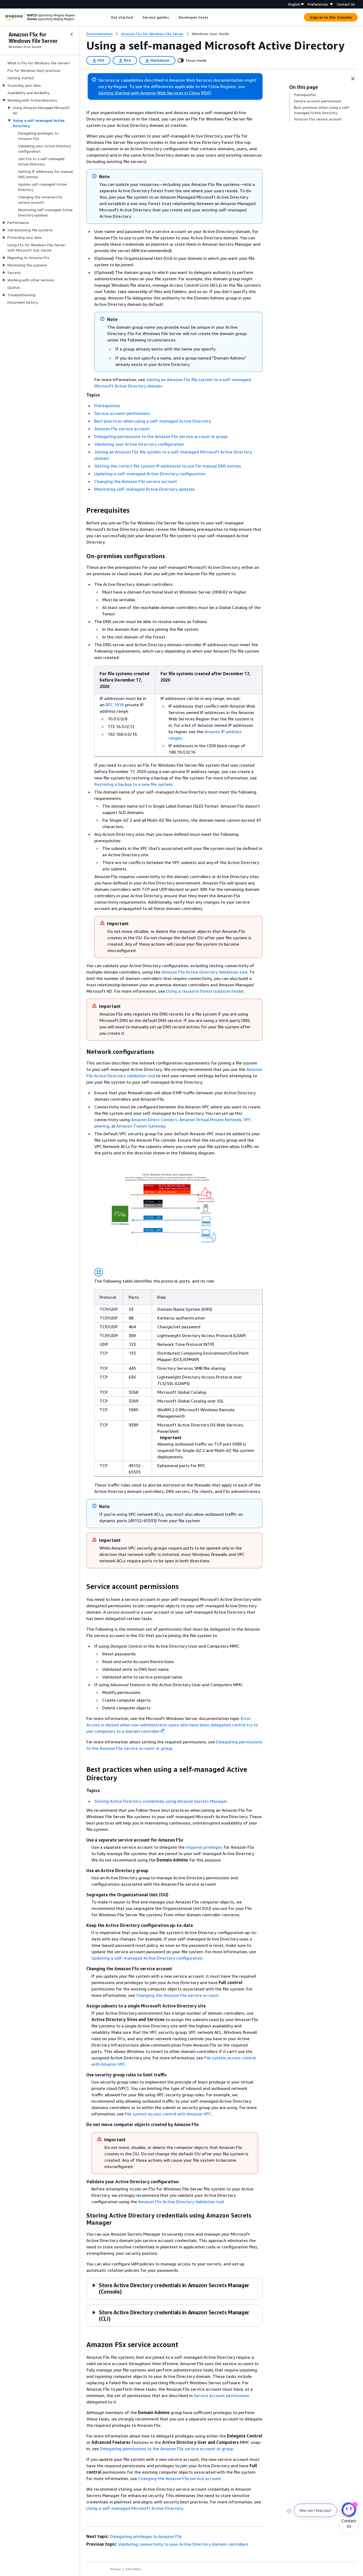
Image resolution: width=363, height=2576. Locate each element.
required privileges (204, 1847)
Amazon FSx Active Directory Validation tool (204, 972)
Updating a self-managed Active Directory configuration (150, 474)
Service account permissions (122, 413)
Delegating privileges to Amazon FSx (146, 2536)
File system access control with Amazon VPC (168, 2114)
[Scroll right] (212, 17)
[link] (210, 34)
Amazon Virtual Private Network (210, 1120)
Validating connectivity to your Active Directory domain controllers (183, 2544)
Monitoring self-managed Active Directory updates (145, 489)
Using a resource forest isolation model (205, 991)
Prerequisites (107, 406)
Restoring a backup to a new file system (133, 784)
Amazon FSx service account (122, 429)
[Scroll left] (107, 17)
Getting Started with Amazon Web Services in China (149, 93)
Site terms (133, 2569)
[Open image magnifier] (99, 1272)
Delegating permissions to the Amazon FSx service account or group (161, 436)
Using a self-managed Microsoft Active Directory (135, 2508)
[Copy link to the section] (82, 510)
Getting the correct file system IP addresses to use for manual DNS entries (168, 466)
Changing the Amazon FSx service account (136, 481)
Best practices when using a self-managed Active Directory (153, 421)
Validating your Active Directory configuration (139, 444)
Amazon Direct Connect (154, 1120)
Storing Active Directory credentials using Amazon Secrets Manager (161, 1801)
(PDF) (206, 93)
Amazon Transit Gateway (141, 1126)
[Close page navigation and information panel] (353, 79)
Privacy (115, 2569)
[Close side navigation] (72, 34)
